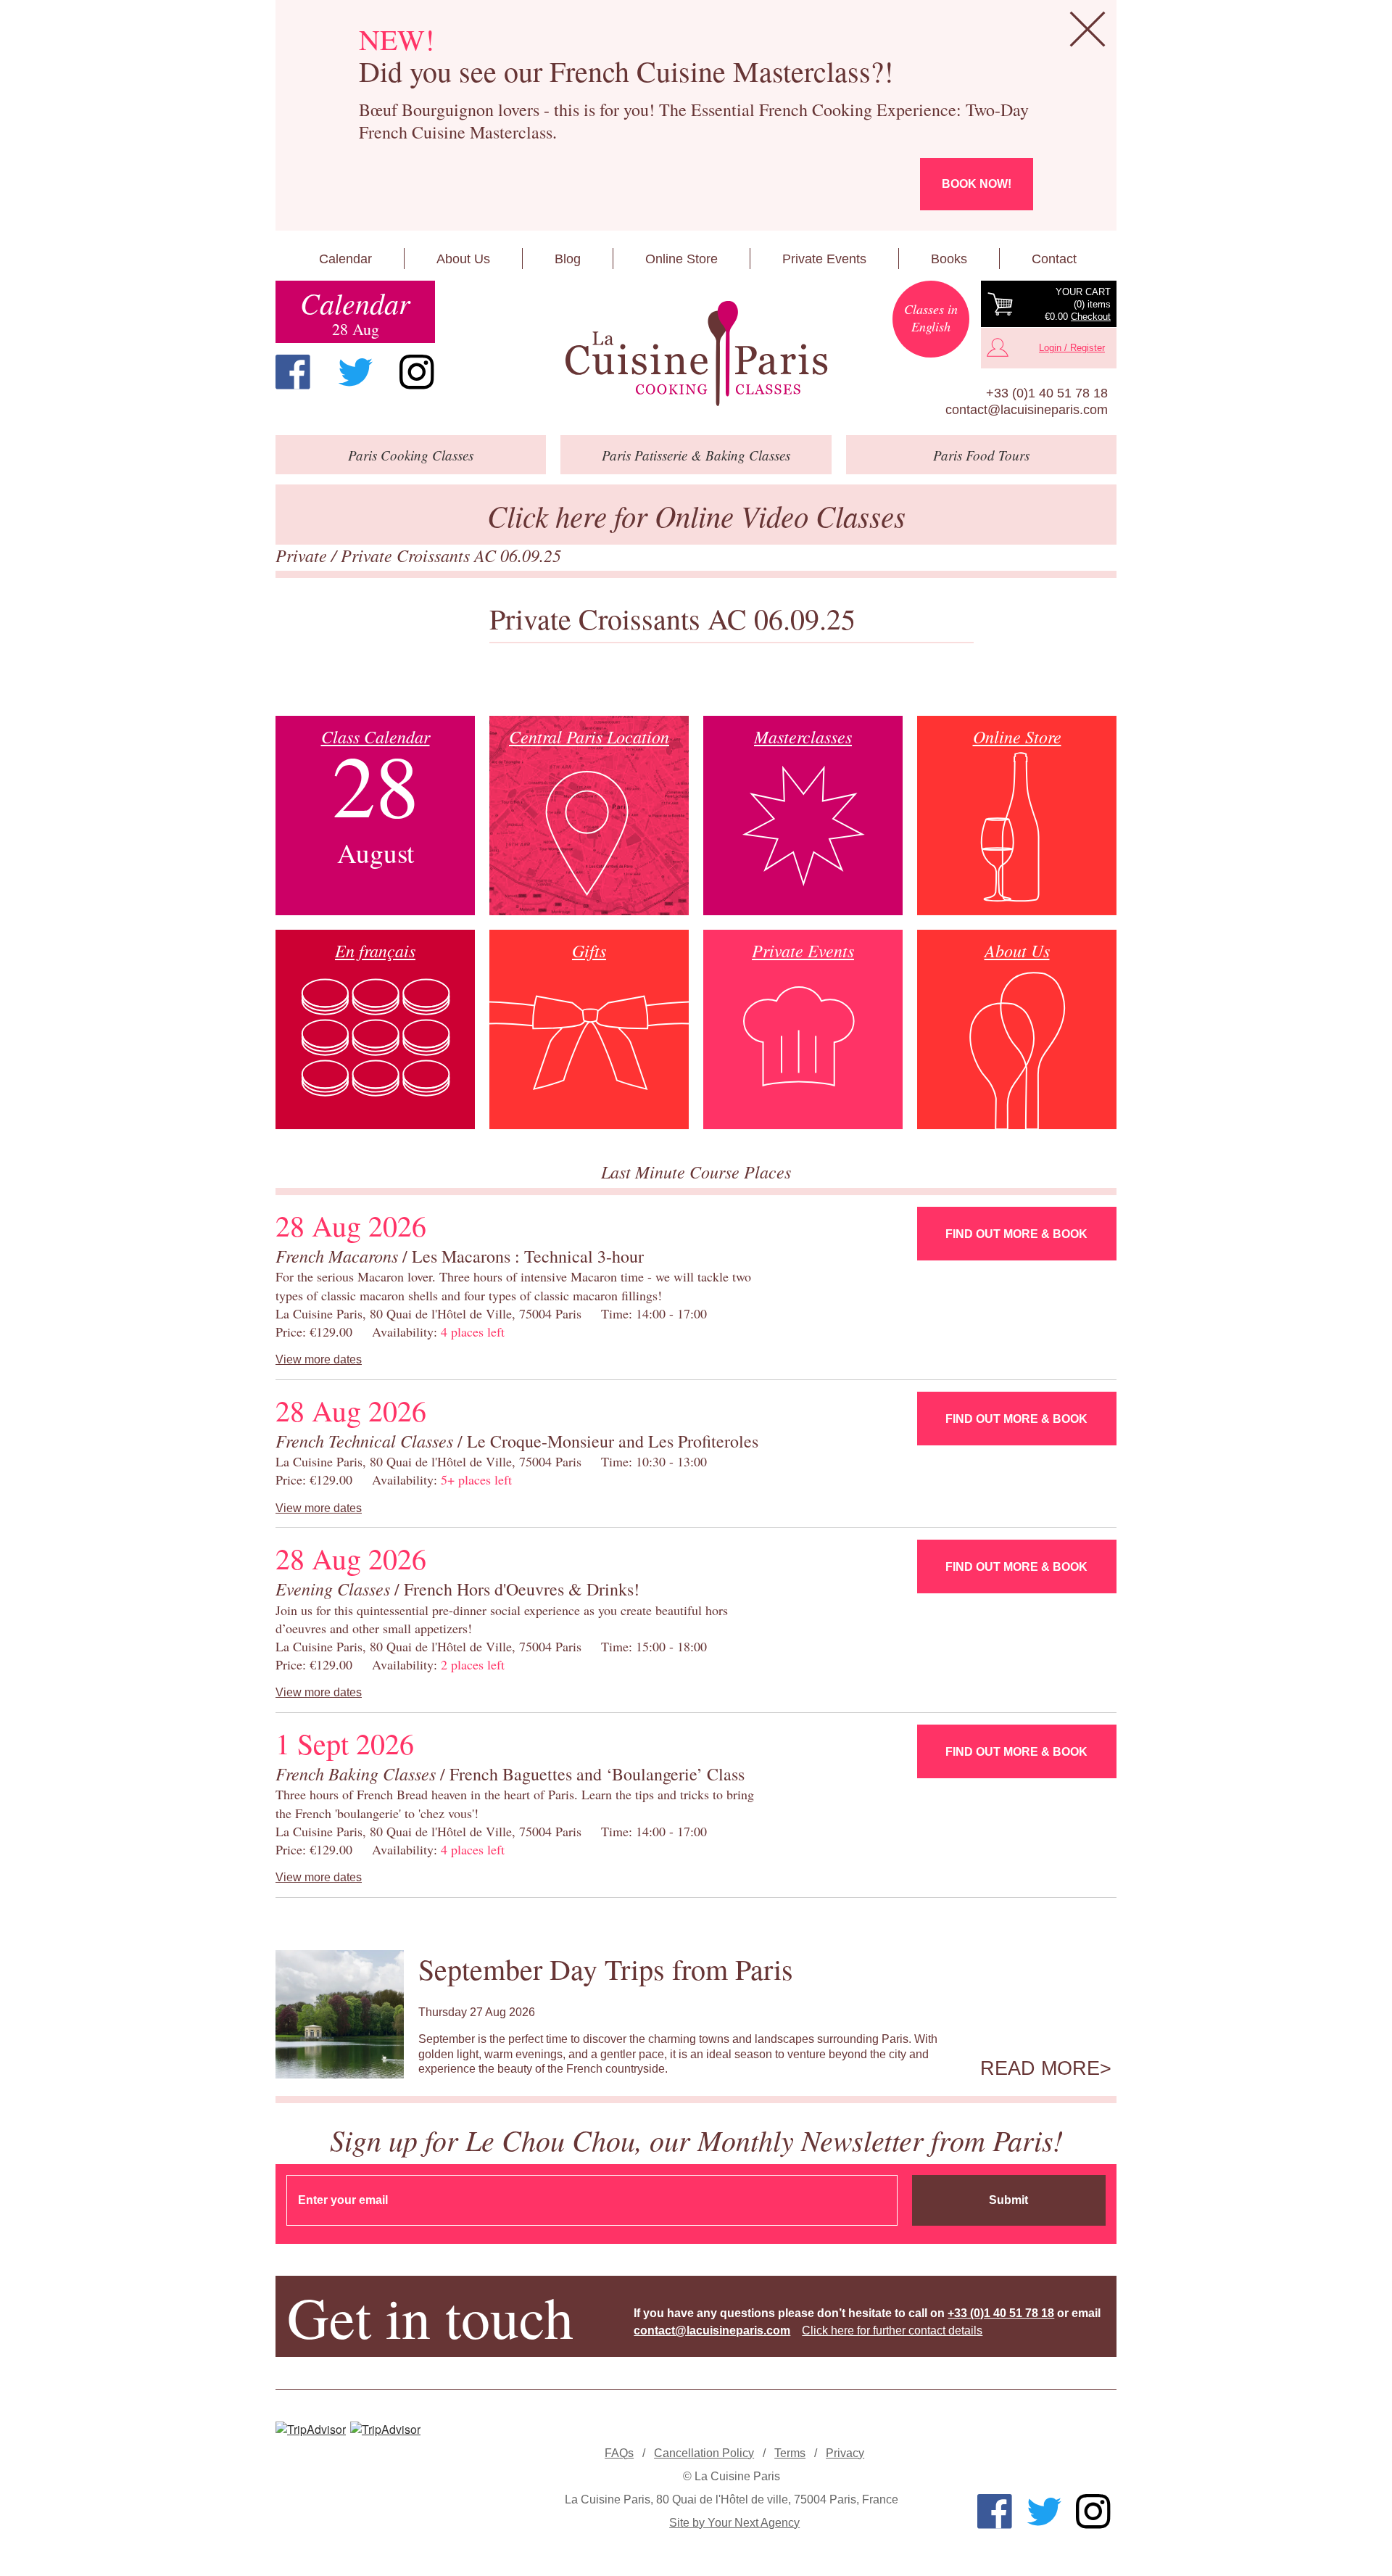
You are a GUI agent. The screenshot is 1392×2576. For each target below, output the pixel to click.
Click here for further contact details (892, 2331)
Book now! (977, 184)
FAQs (619, 2453)
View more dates (319, 1359)
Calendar (345, 259)
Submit (1008, 2200)
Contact (1054, 259)
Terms (790, 2453)
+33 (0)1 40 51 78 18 (1047, 393)
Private (303, 555)
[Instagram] (417, 372)
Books (949, 259)
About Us (463, 259)
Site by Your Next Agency (734, 2523)
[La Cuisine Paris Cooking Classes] (696, 354)
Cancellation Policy (704, 2453)
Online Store (681, 259)
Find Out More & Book (1016, 1234)
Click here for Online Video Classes (696, 515)
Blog (568, 259)
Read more (1040, 2068)
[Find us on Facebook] (293, 372)
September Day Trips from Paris (606, 1969)
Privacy (845, 2453)
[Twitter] (355, 372)
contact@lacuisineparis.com (1027, 410)
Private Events (824, 259)
